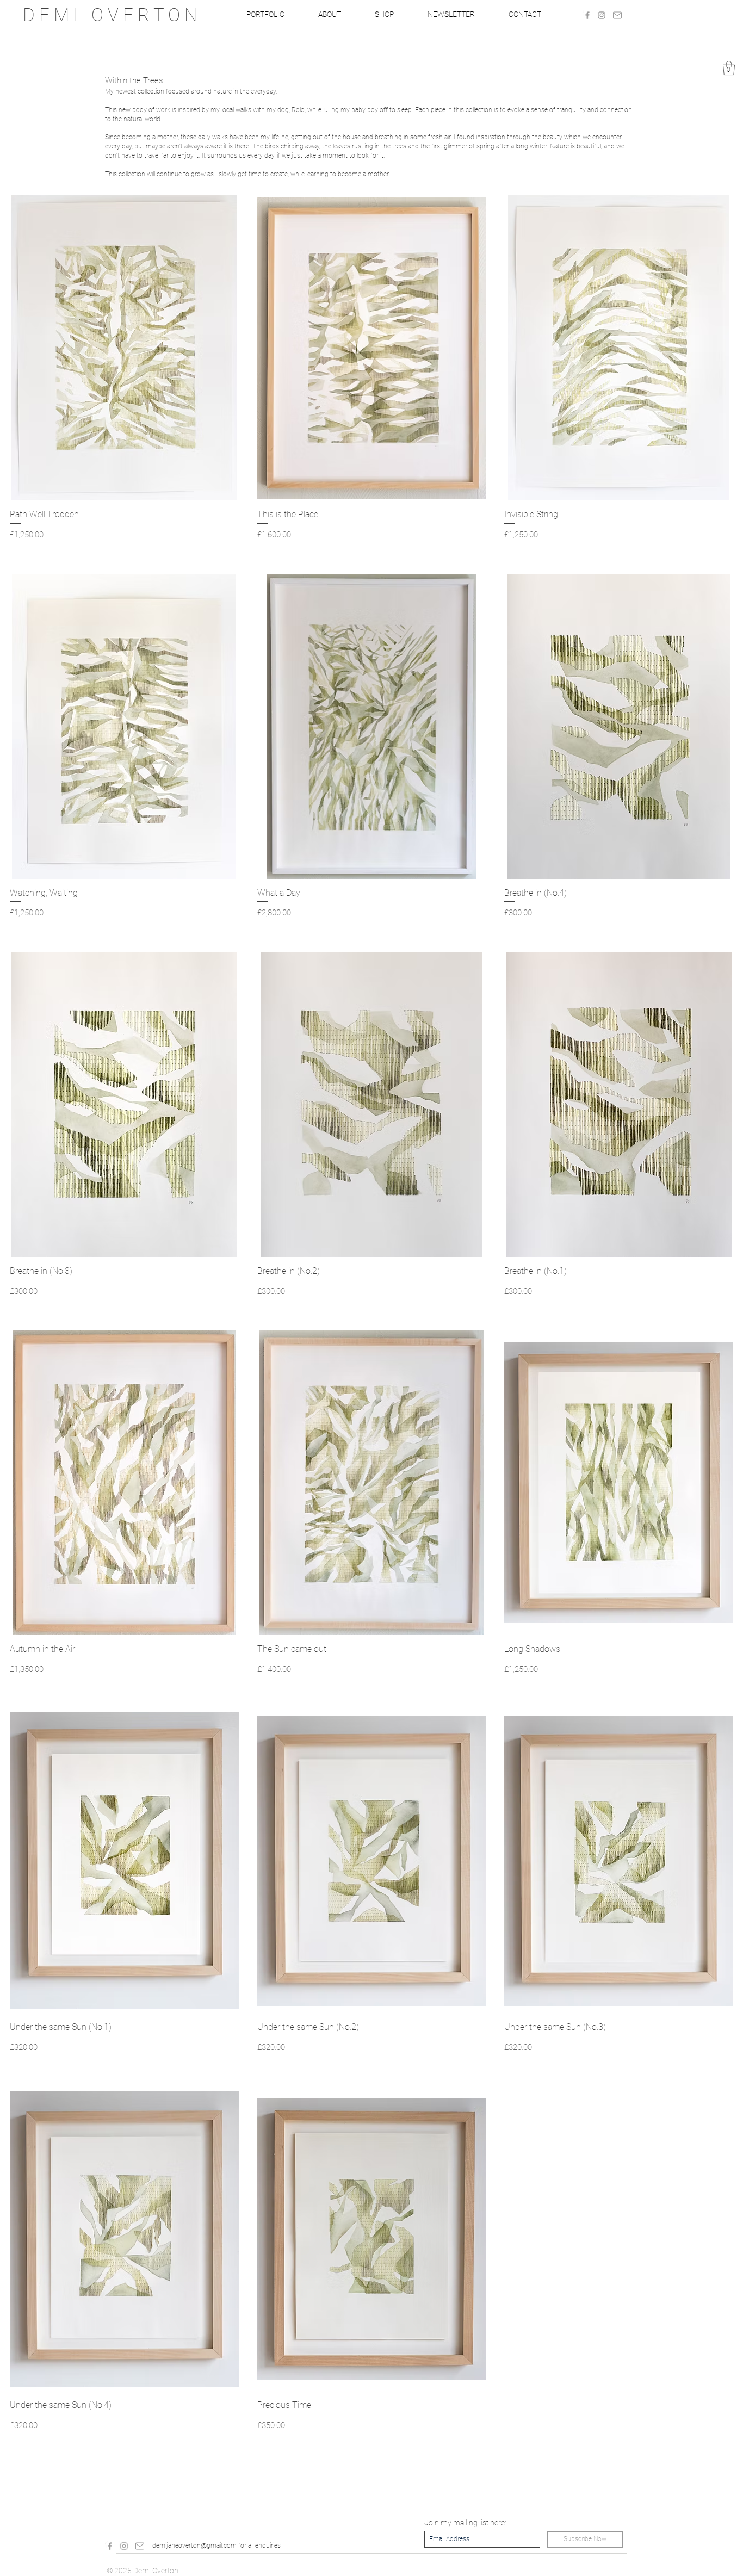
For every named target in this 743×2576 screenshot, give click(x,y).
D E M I (57, 15)
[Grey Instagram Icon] (602, 15)
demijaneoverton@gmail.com (194, 2546)
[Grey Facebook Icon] (587, 15)
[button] (729, 68)
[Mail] (617, 15)
